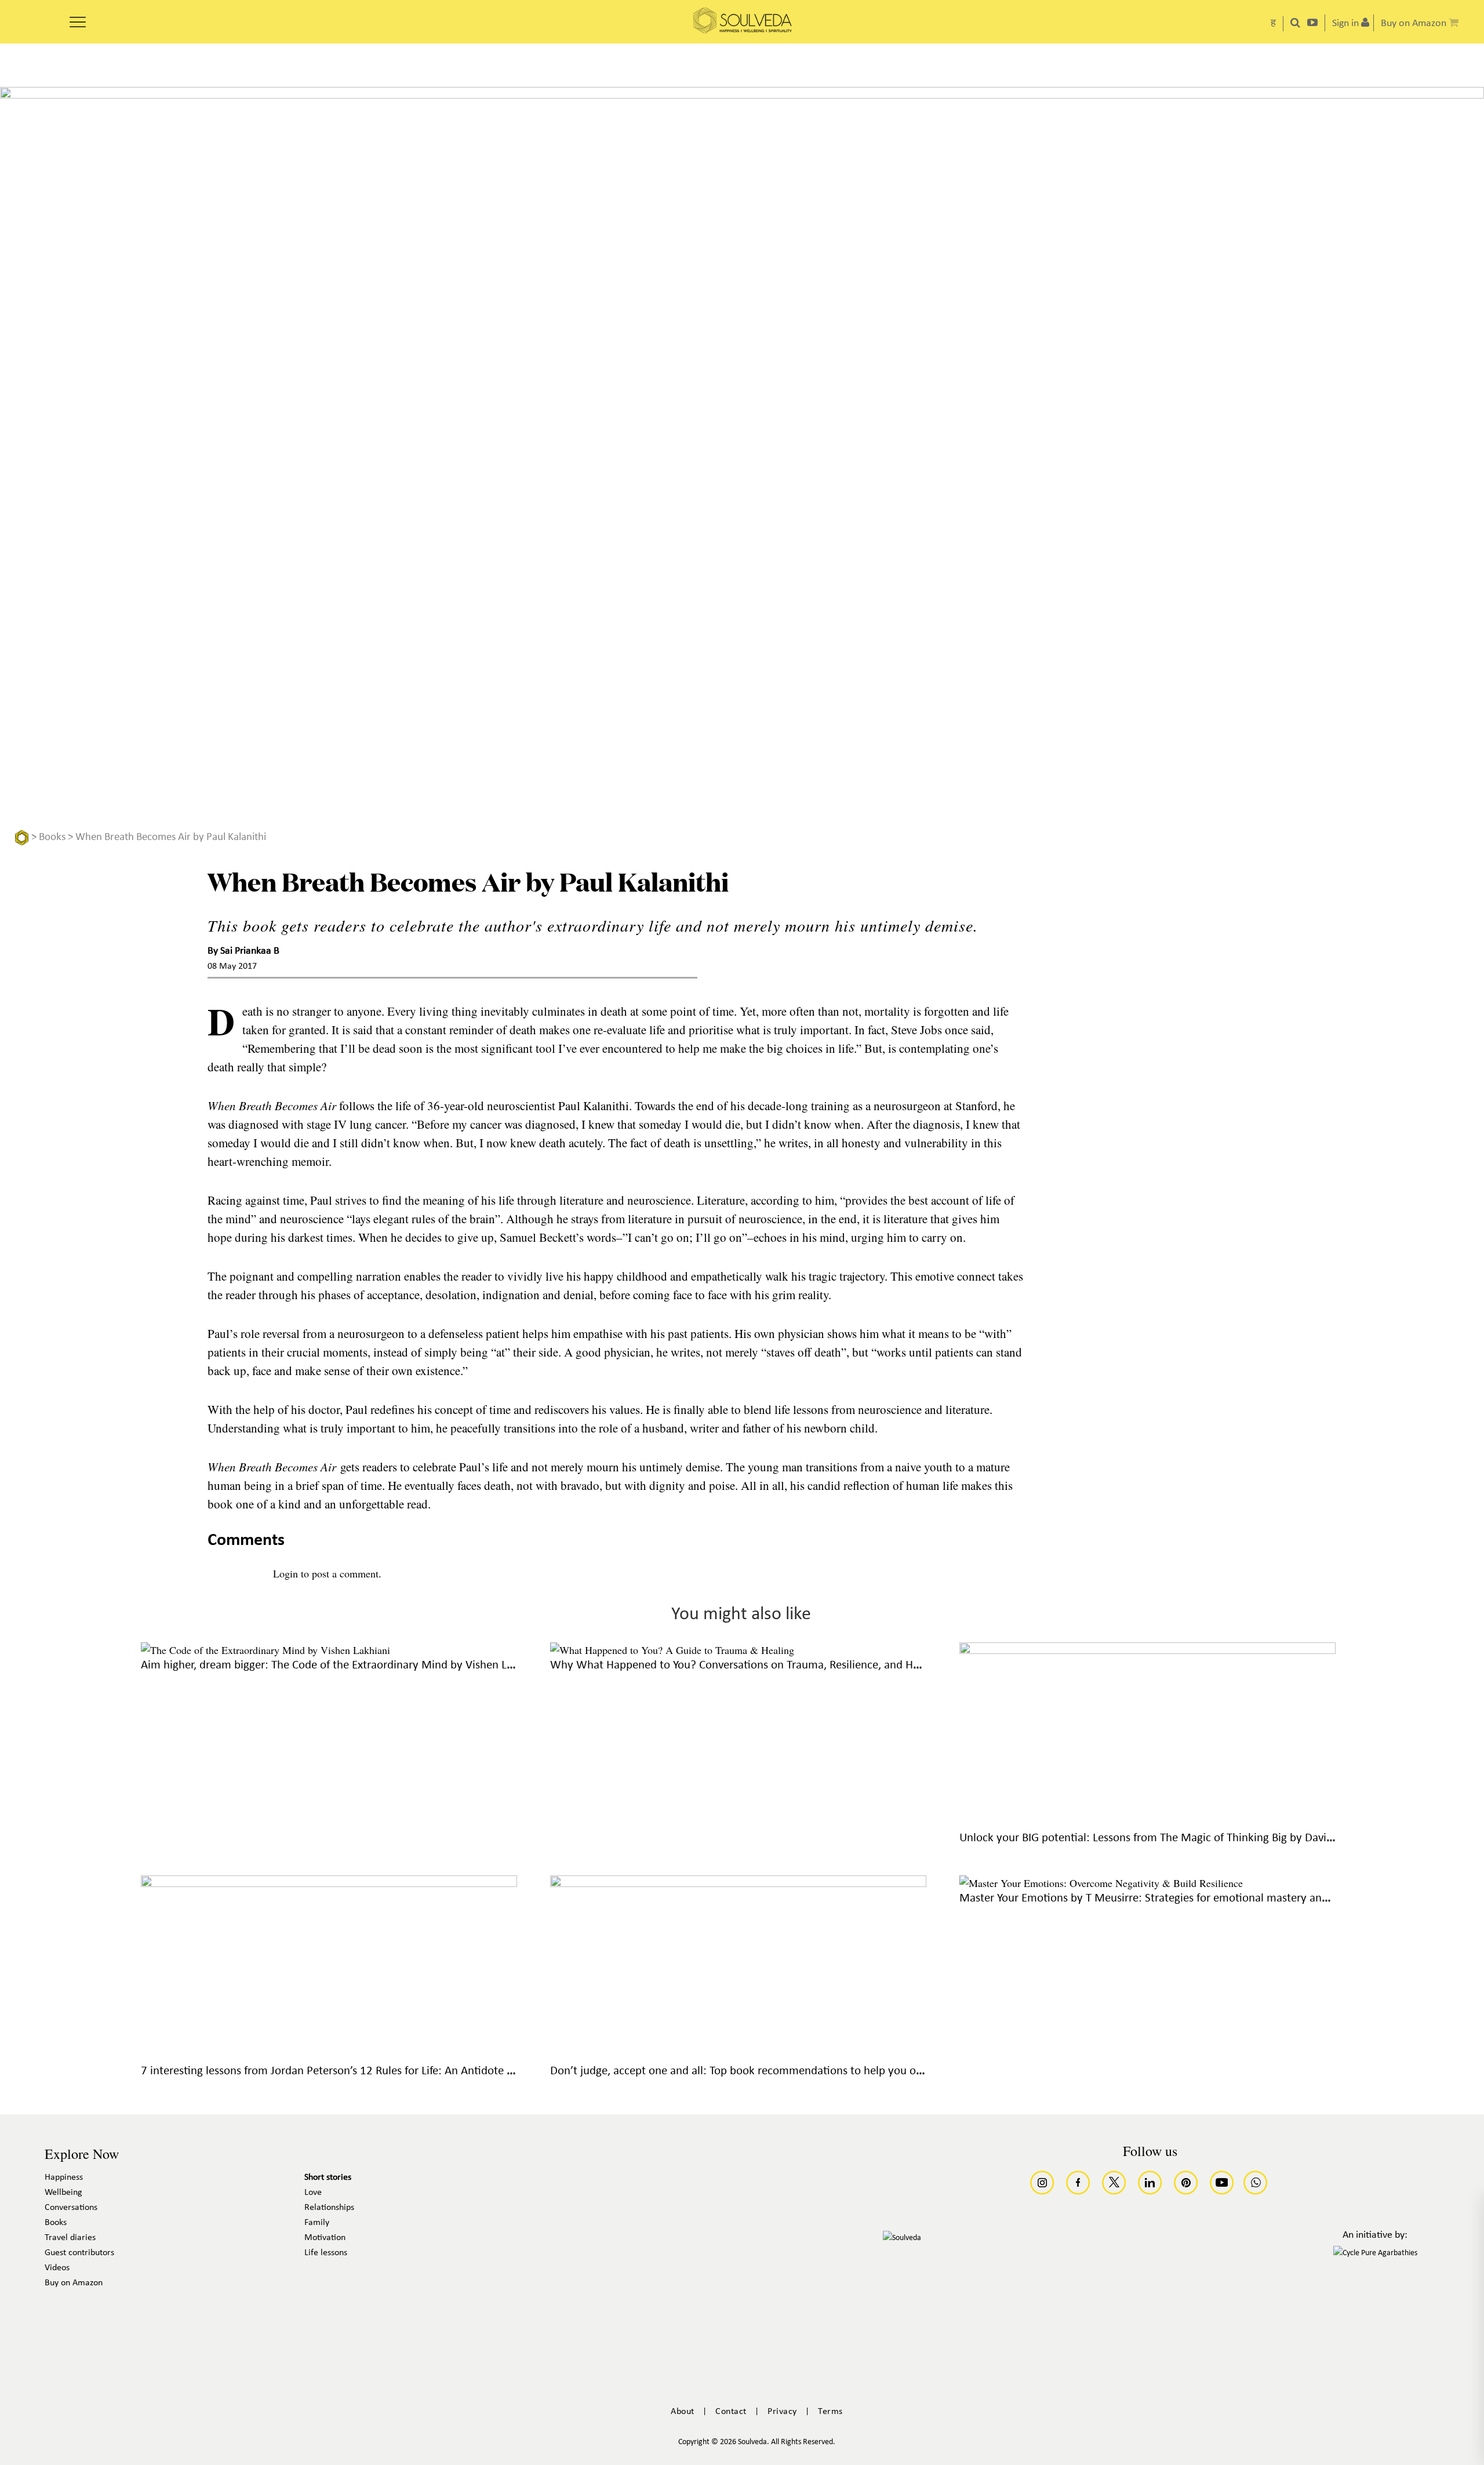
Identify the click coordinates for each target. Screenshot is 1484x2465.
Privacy (782, 2412)
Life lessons (326, 2253)
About (683, 2412)
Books (52, 837)
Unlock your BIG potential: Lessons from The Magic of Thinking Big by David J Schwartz (1173, 1838)
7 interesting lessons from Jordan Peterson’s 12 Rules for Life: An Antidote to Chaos (345, 2071)
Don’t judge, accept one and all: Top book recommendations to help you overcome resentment (784, 2071)
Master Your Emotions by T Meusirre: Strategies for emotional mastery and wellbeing (1169, 1898)
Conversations (71, 2208)
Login (285, 1573)
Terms (830, 2412)
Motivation (325, 2238)
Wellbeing (63, 2193)
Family (317, 2223)
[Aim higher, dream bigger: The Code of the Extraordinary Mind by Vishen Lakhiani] (265, 1650)
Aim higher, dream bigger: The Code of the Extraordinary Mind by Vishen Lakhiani (342, 1665)
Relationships (329, 2208)
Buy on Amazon (74, 2283)
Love (313, 2193)
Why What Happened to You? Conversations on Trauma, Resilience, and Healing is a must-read (782, 1665)
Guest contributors (79, 2253)
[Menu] (78, 18)
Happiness (64, 2177)
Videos (57, 2268)
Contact (731, 2412)
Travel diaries (70, 2238)
